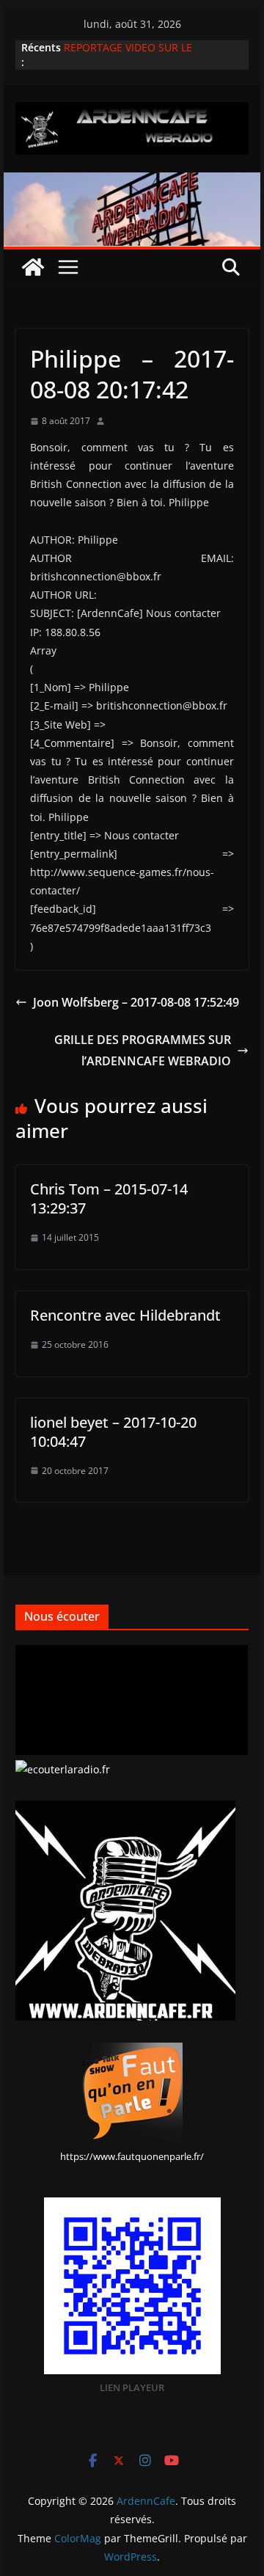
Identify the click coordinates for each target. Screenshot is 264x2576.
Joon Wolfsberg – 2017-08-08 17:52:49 (136, 1002)
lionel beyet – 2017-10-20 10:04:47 (113, 1432)
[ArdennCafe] (132, 183)
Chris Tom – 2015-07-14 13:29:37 (109, 1198)
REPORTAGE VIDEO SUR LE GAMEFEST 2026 (128, 55)
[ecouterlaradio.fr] (63, 1769)
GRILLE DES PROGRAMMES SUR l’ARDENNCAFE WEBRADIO (143, 1050)
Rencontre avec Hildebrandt (125, 1315)
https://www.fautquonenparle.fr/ (132, 2156)
